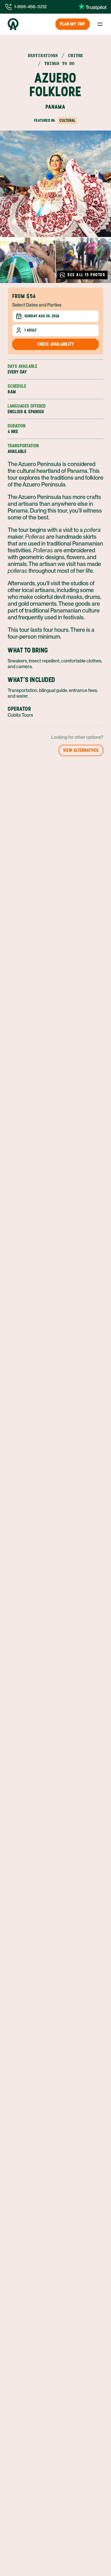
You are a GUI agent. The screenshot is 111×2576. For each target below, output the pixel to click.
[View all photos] (55, 184)
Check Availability (56, 344)
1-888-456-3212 (30, 7)
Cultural (67, 120)
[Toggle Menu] (100, 24)
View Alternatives (81, 750)
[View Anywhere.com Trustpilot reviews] (92, 7)
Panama (55, 107)
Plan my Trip (73, 24)
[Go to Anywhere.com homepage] (13, 24)
